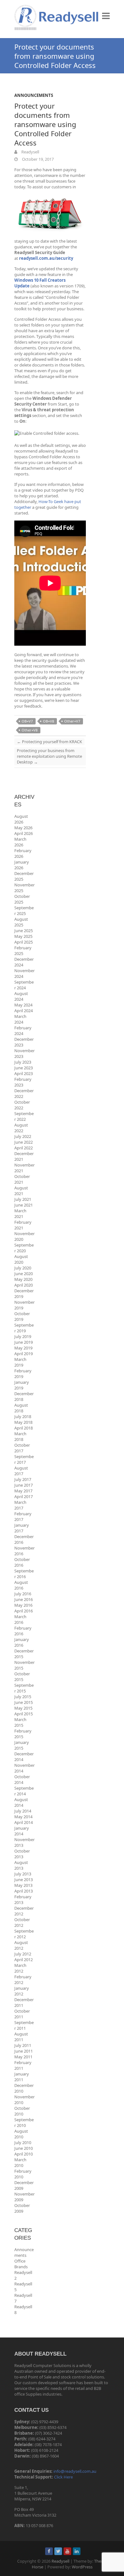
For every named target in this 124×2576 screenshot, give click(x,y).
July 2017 (23, 1479)
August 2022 (21, 1128)
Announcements (34, 95)
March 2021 (20, 1214)
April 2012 (24, 1960)
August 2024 (21, 996)
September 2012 (24, 1934)
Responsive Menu (106, 16)
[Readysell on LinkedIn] (77, 2551)
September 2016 (24, 1574)
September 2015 (24, 1688)
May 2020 (23, 1279)
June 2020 (24, 1274)
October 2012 (22, 1922)
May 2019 (23, 1348)
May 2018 (23, 1422)
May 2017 (23, 1491)
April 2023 (24, 1073)
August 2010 (21, 2134)
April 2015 (24, 1714)
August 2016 (21, 1585)
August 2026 (21, 819)
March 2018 (20, 1436)
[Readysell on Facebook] (49, 2551)
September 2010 (24, 2122)
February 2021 (23, 1225)
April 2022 (24, 1148)
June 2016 (24, 1599)
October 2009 (22, 2208)
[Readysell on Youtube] (67, 2551)
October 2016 (22, 1562)
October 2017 (22, 1448)
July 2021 (23, 1199)
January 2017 (22, 1528)
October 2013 (22, 1854)
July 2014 (23, 1811)
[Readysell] (56, 17)
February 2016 (23, 1631)
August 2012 (21, 1945)
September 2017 (24, 1459)
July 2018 (23, 1416)
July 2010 (23, 2142)
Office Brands (21, 2264)
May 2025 (23, 936)
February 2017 (23, 1517)
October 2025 (22, 899)
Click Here (63, 2477)
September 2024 (24, 985)
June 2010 (24, 2148)
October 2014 (22, 1779)
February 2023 (23, 1082)
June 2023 (24, 1068)
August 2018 (21, 1408)
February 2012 (23, 1980)
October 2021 (22, 1179)
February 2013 (23, 1900)
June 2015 (24, 1702)
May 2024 (23, 1005)
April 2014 (24, 1822)
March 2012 (20, 1968)
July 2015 (23, 1697)
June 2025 (24, 931)
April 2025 (24, 942)
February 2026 (23, 853)
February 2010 (23, 2174)
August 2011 (21, 2037)
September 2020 (24, 1248)
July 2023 (23, 1062)
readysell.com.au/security (46, 258)
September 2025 (24, 911)
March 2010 (20, 2162)
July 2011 (23, 2045)
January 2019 (22, 1385)
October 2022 (22, 1105)
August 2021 (21, 1191)
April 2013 (24, 1891)
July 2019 (23, 1336)
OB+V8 (48, 721)
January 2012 (22, 1991)
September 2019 (24, 1328)
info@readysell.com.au (75, 2471)
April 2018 (24, 1428)
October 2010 (22, 2111)
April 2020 (24, 1285)
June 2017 (24, 1485)
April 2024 (24, 1011)
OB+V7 (27, 721)
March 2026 (20, 842)
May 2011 (23, 2057)
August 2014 (21, 1802)
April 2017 (24, 1497)
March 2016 (20, 1619)
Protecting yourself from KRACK (49, 742)
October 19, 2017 (37, 159)
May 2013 (23, 1885)
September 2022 (24, 1116)
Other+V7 (72, 721)
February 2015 (23, 1734)
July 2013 (23, 1874)
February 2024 (23, 1031)
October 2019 (22, 1316)
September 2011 (24, 2025)
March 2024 (20, 1019)
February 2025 (23, 951)
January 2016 (22, 1642)
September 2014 (24, 1791)
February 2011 (23, 2065)
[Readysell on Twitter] (58, 2551)
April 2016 (24, 1611)
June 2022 (24, 1142)
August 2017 (21, 1471)
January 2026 (22, 865)
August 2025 (21, 922)
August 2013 (21, 1865)
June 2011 (24, 2051)
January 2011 (22, 2077)
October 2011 (22, 2014)
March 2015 (20, 1722)
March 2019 (20, 1362)
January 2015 (22, 1745)
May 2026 (23, 828)
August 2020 (21, 1259)
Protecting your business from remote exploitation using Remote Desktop (49, 756)
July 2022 (23, 1136)
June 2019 (24, 1342)
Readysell (30, 152)
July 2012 (23, 1954)
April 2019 (24, 1354)
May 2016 (23, 1605)
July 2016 (23, 1594)
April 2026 (24, 833)
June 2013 (24, 1880)
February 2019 (23, 1374)
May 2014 (23, 1817)
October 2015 (22, 1677)
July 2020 (23, 1268)
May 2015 (23, 1708)
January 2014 (22, 1831)
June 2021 (24, 1205)
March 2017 (20, 1505)
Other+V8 (30, 730)
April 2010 (24, 2154)
